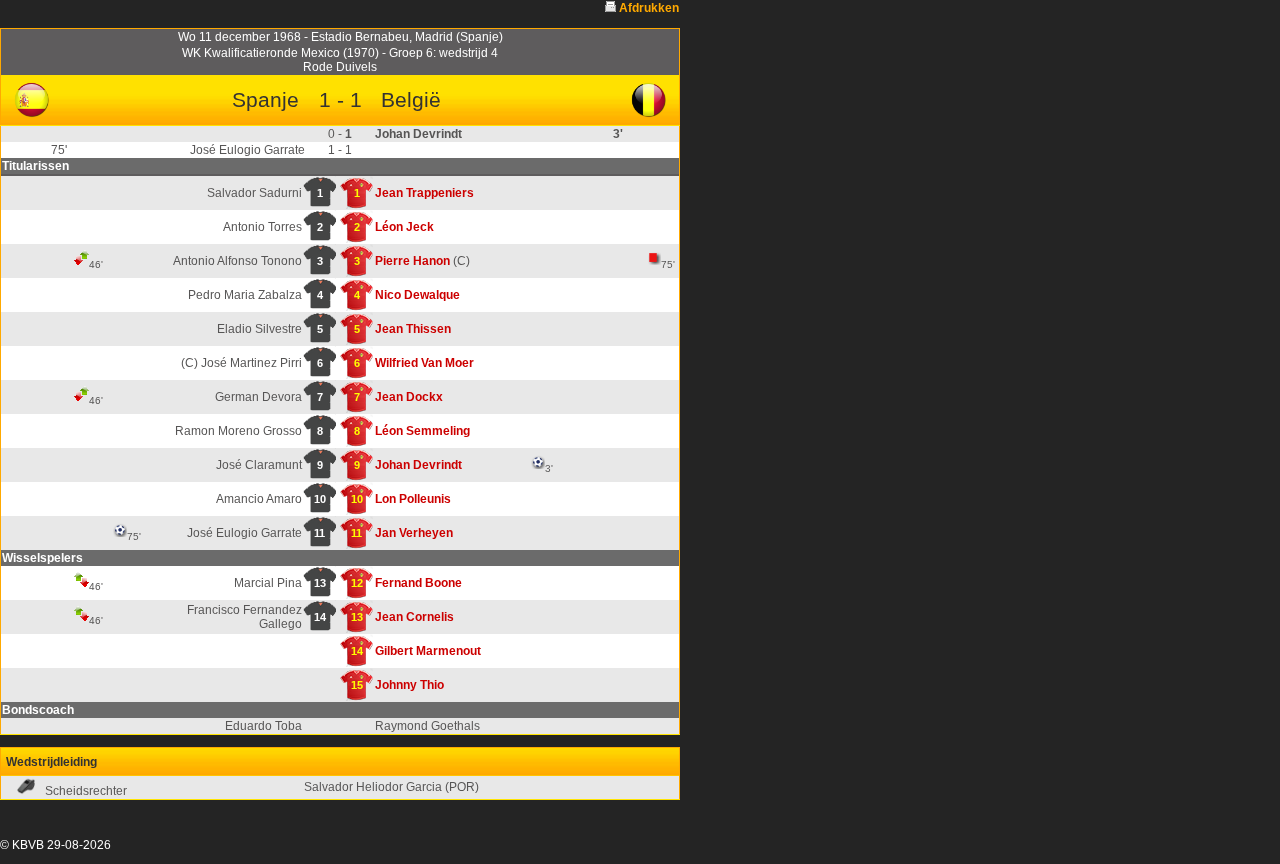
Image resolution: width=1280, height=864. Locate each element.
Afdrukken (649, 8)
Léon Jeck (404, 227)
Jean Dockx (409, 397)
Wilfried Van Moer (424, 363)
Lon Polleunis (413, 499)
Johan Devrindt (418, 465)
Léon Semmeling (422, 431)
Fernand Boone (418, 583)
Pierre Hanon (412, 261)
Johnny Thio (409, 685)
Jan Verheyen (414, 533)
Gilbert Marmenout (428, 651)
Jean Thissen (413, 329)
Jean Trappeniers (424, 193)
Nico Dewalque (417, 295)
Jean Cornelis (414, 617)
